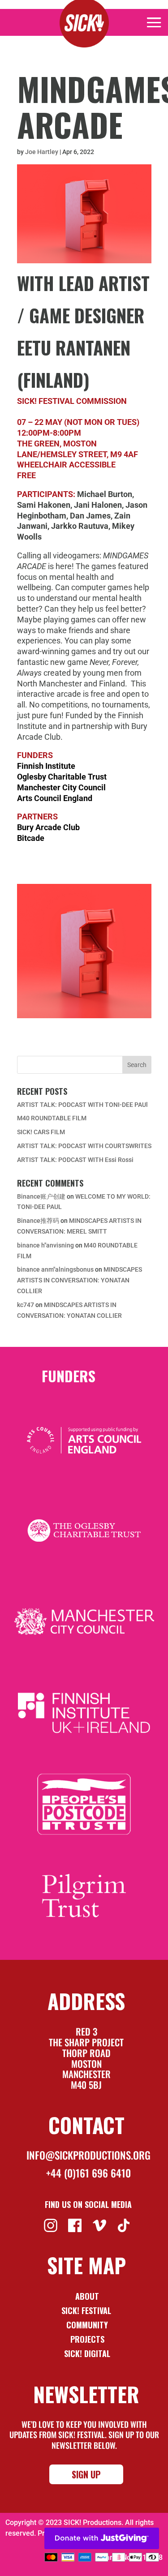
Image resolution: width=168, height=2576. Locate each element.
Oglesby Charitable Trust (62, 777)
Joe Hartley (42, 152)
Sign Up (86, 2474)
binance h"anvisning (45, 1245)
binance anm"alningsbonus (55, 1269)
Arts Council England (55, 798)
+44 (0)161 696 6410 (88, 2173)
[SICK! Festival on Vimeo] (101, 2225)
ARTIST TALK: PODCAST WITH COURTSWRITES (84, 1146)
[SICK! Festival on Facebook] (76, 2225)
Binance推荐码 (38, 1221)
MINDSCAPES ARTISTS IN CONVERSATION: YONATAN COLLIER (80, 1280)
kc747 (26, 1305)
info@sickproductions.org (88, 2155)
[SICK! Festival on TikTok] (125, 2225)
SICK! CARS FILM (41, 1132)
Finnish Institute (46, 766)
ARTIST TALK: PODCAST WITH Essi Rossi (75, 1160)
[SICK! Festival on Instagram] (52, 2225)
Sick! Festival (87, 2310)
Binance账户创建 (41, 1196)
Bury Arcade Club (48, 827)
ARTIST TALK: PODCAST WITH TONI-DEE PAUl (82, 1105)
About (87, 2296)
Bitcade (31, 838)
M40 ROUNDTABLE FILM (52, 1118)
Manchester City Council (61, 787)
